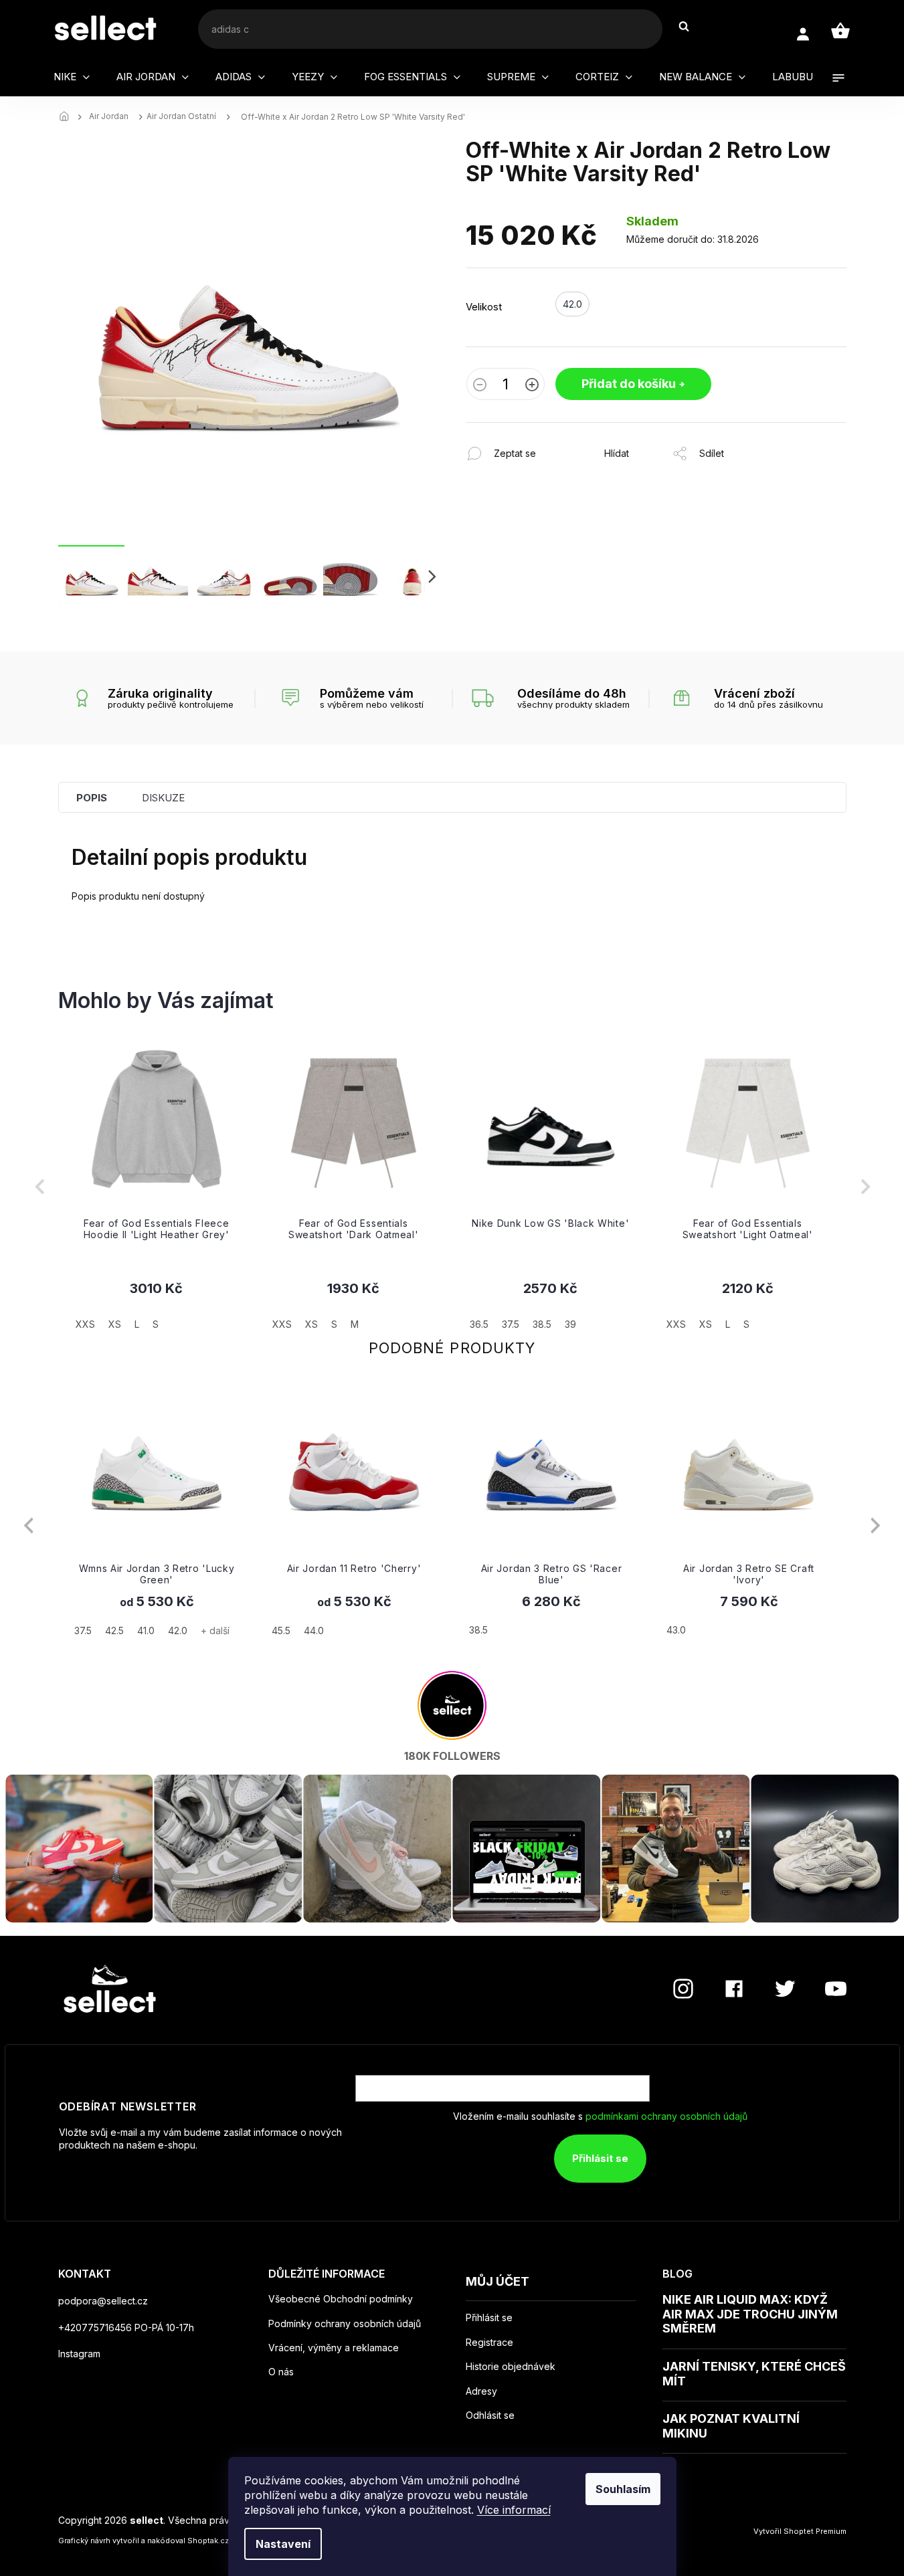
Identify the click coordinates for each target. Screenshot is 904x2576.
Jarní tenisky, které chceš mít (754, 2374)
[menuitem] (72, 77)
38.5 (478, 1630)
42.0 (178, 1630)
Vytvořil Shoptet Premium (800, 2531)
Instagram (79, 2354)
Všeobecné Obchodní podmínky (341, 2299)
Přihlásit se (600, 2158)
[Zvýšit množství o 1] (532, 386)
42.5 (114, 1630)
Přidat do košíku (629, 384)
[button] (157, 1305)
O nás (281, 2372)
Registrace (489, 2343)
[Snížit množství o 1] (480, 386)
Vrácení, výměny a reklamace (334, 2348)
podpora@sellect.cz (103, 2301)
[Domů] (68, 117)
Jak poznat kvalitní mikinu (731, 2426)
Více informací (514, 2510)
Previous (28, 1525)
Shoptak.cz (208, 2541)
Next (876, 1525)
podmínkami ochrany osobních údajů (666, 2116)
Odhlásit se (490, 2415)
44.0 (314, 1630)
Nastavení (283, 2544)
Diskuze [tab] (163, 798)
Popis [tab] (92, 798)
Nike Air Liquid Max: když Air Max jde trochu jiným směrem (750, 2314)
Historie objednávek (511, 2367)
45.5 (281, 1630)
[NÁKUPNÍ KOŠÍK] (840, 31)
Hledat (691, 26)
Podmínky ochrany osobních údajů (345, 2323)
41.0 (146, 1630)
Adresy (481, 2391)
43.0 (676, 1630)
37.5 (83, 1630)
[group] (157, 1187)
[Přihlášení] (803, 34)
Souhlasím (623, 2489)
